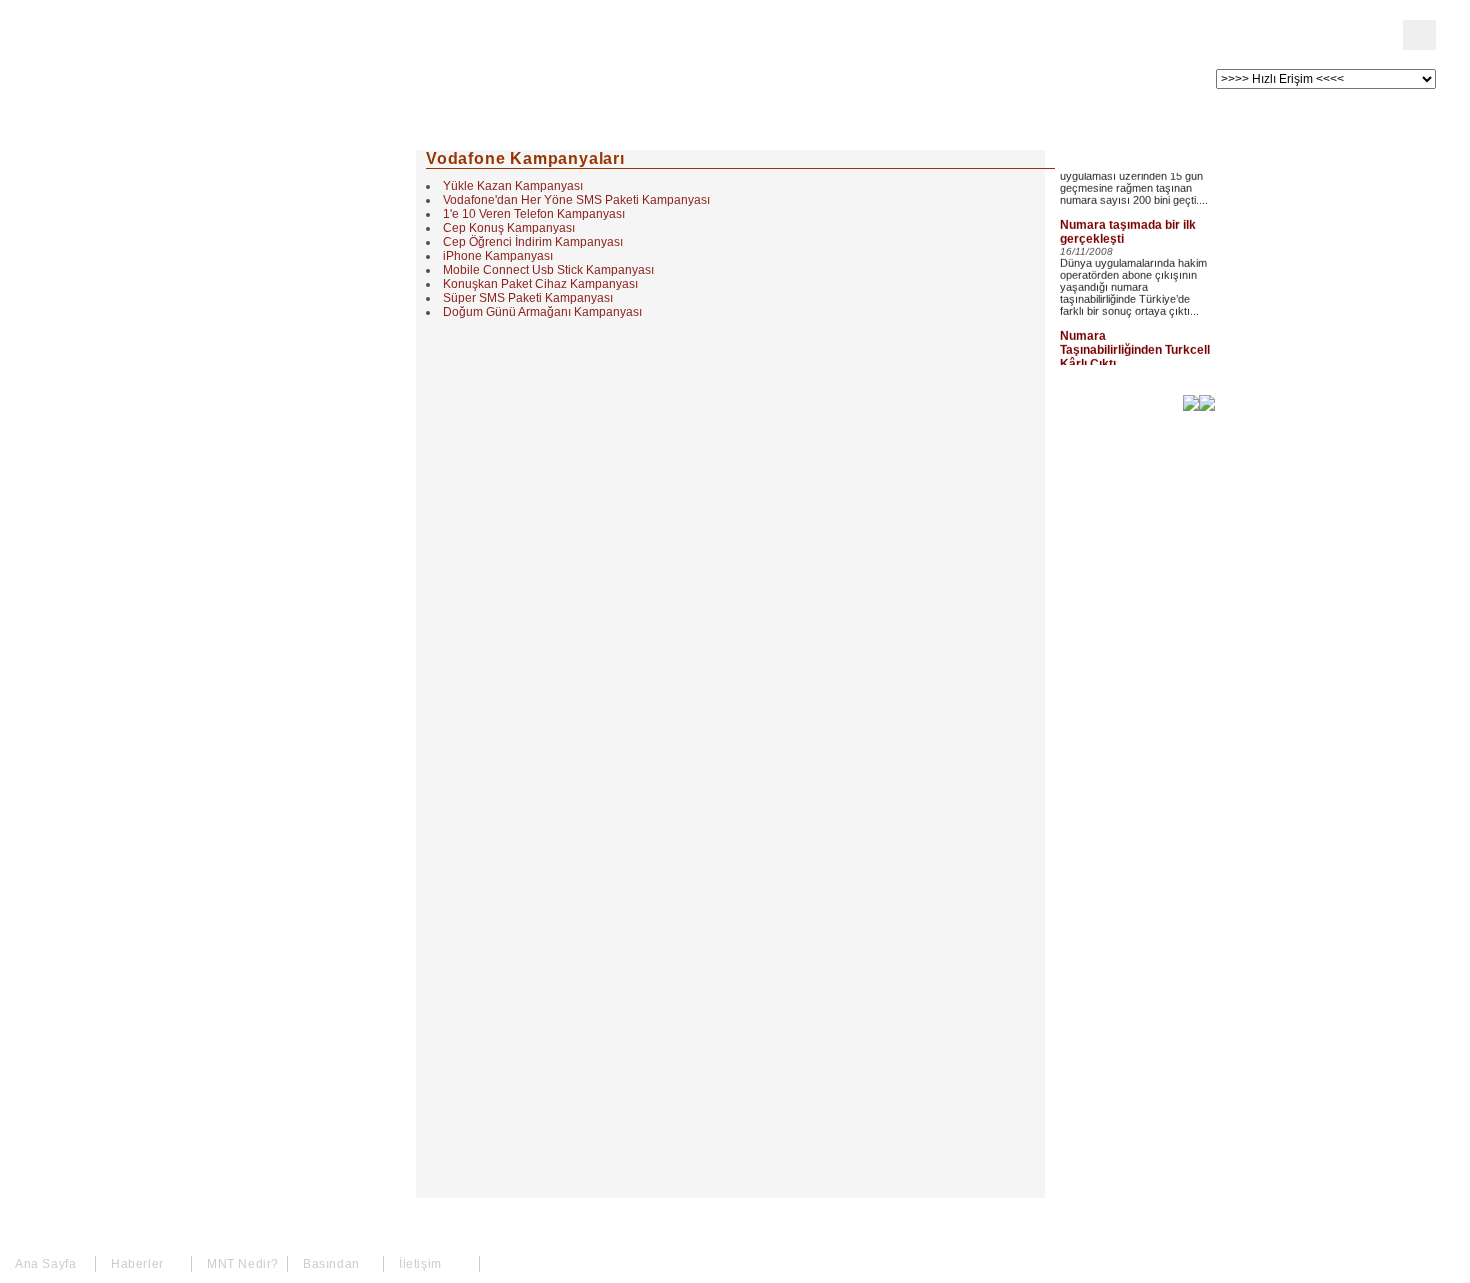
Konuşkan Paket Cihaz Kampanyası (540, 284)
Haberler (297, 194)
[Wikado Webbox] (1191, 405)
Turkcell (296, 266)
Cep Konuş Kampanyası (509, 228)
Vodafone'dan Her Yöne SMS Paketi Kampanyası (576, 200)
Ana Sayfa (303, 158)
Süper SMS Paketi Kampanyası (528, 298)
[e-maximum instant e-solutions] (1207, 405)
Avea (284, 338)
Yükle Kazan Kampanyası (513, 186)
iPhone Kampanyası (498, 256)
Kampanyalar (314, 374)
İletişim (293, 446)
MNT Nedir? (309, 230)
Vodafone (301, 302)
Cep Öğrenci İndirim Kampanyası (533, 242)
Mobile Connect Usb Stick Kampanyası (548, 270)
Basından (301, 410)
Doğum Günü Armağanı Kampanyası (542, 312)
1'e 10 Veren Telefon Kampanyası (534, 214)
